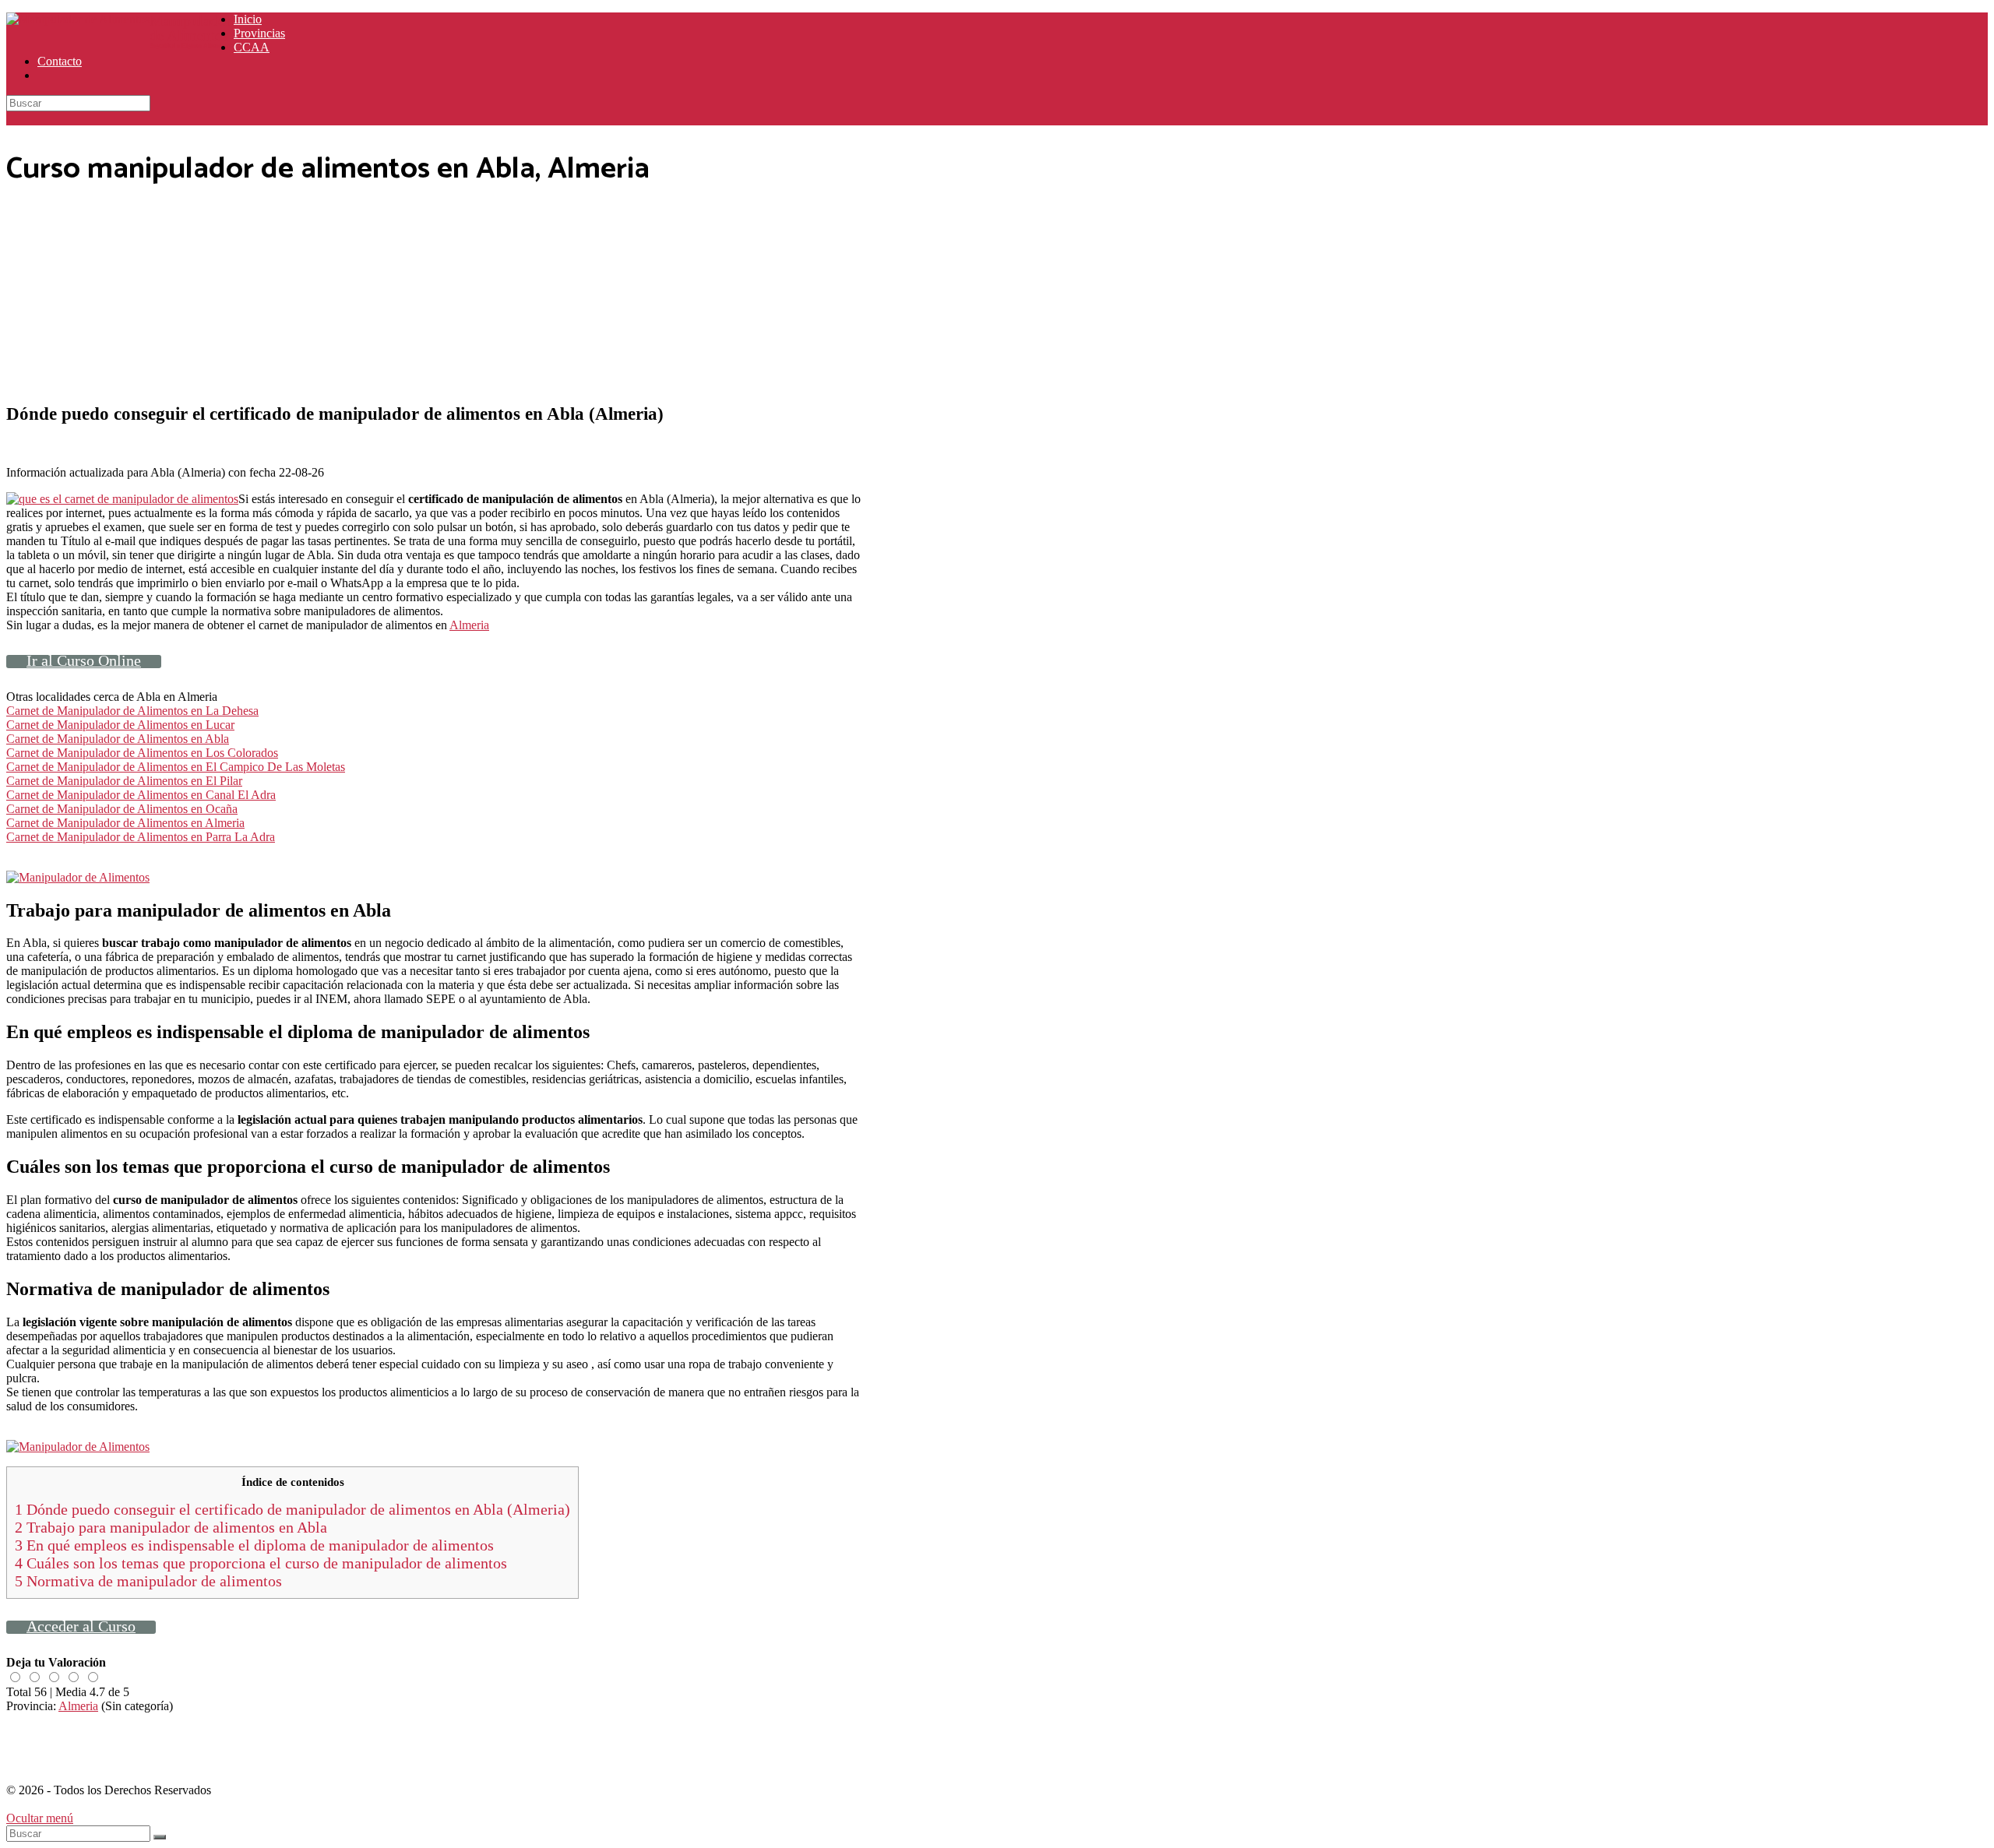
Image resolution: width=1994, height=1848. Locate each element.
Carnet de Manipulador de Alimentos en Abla (118, 739)
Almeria (469, 625)
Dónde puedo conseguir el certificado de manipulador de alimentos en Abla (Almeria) (292, 1509)
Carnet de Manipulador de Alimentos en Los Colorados (142, 753)
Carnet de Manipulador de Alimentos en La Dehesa (132, 711)
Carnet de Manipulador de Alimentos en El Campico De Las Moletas (176, 767)
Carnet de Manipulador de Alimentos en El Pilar (124, 781)
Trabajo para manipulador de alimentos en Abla (171, 1527)
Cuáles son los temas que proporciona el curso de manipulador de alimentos (261, 1563)
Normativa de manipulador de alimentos (148, 1581)
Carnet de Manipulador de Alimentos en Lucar (120, 725)
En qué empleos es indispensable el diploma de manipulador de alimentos (254, 1545)
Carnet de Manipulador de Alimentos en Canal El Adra (141, 795)
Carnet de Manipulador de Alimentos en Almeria (125, 823)
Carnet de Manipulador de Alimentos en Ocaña (122, 809)
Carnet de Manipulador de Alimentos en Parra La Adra (141, 837)
